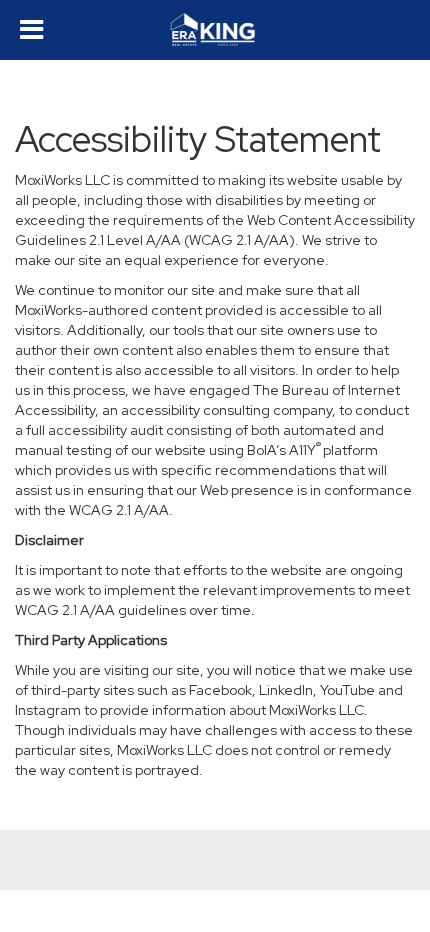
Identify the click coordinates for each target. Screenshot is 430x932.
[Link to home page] (215, 30)
